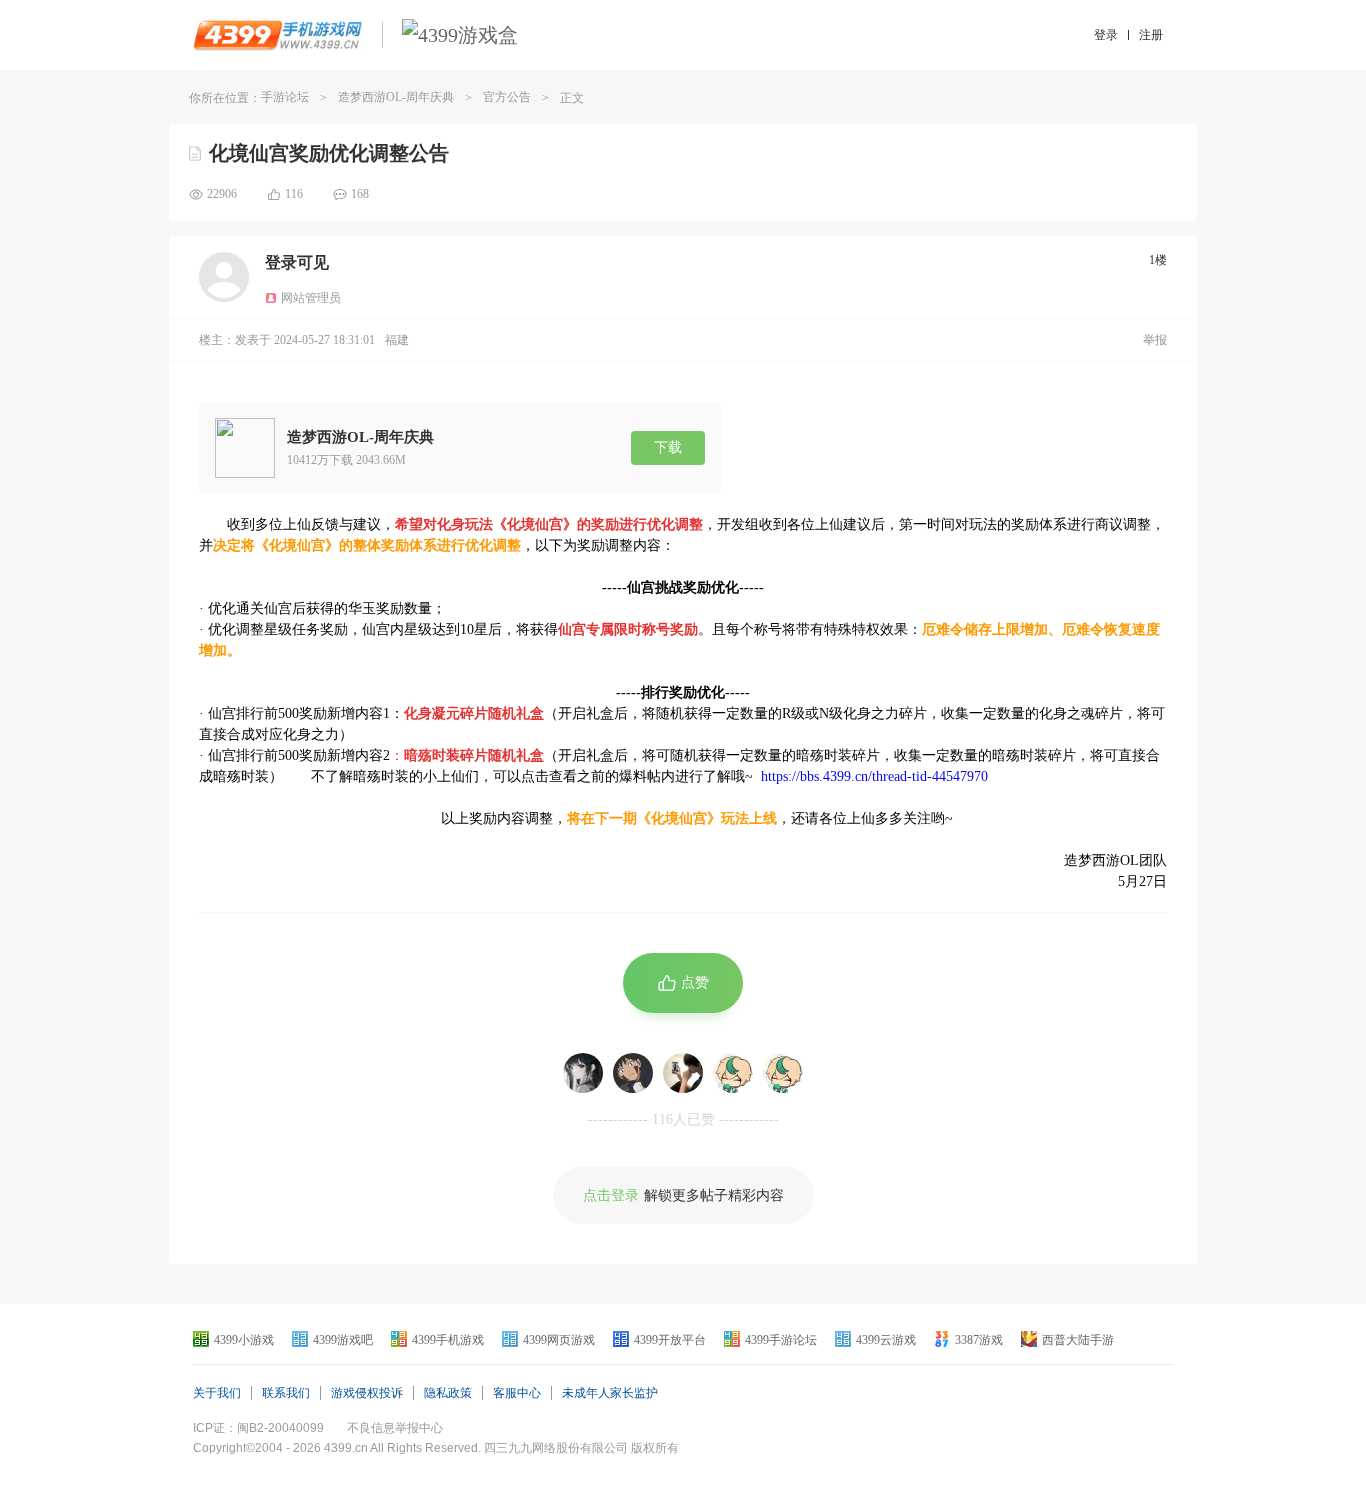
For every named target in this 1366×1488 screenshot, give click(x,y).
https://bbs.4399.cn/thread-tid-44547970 (874, 776)
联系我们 (286, 1393)
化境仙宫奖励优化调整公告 (329, 153)
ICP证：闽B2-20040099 (258, 1428)
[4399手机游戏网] (277, 35)
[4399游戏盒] (460, 35)
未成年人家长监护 (610, 1393)
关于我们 (217, 1393)
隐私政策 (448, 1393)
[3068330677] (783, 1073)
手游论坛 (285, 97)
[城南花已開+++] (683, 1073)
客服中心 (517, 1393)
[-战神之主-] (583, 1073)
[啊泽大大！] (633, 1073)
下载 (668, 447)
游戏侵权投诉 (367, 1393)
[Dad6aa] (733, 1073)
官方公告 (507, 97)
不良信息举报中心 (395, 1428)
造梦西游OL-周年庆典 (396, 97)
